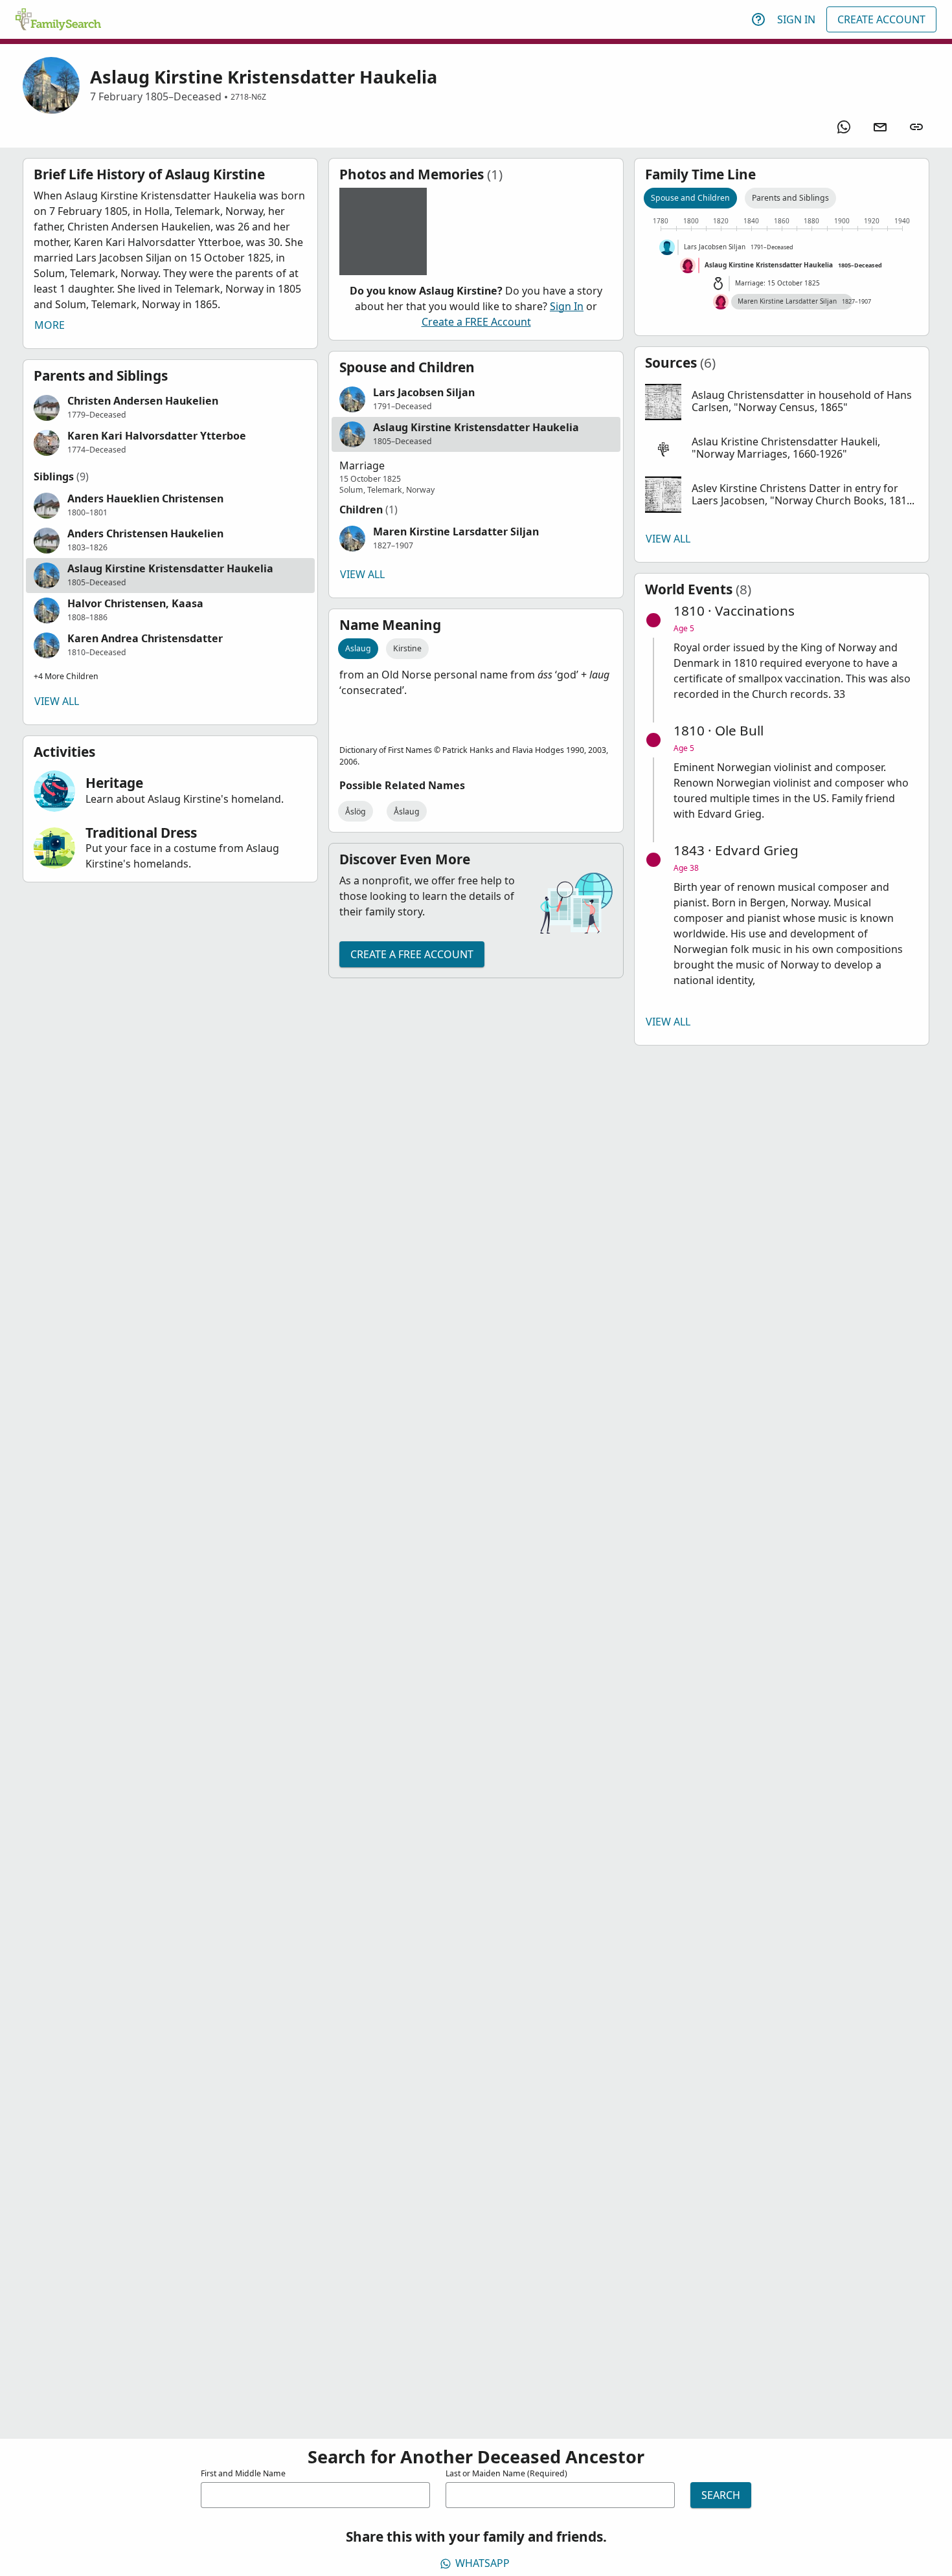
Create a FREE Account (476, 322)
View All (57, 701)
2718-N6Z (248, 97)
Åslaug (407, 812)
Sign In (796, 19)
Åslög (356, 812)
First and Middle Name (243, 2473)
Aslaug (358, 648)
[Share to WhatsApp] (844, 127)
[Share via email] (880, 127)
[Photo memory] (383, 231)
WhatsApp (482, 2563)
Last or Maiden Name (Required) (506, 2473)
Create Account (881, 19)
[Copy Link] (916, 127)
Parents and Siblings (790, 198)
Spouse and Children (690, 198)
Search (721, 2495)
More (50, 325)
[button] (170, 408)
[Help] (758, 19)
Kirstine (407, 648)
